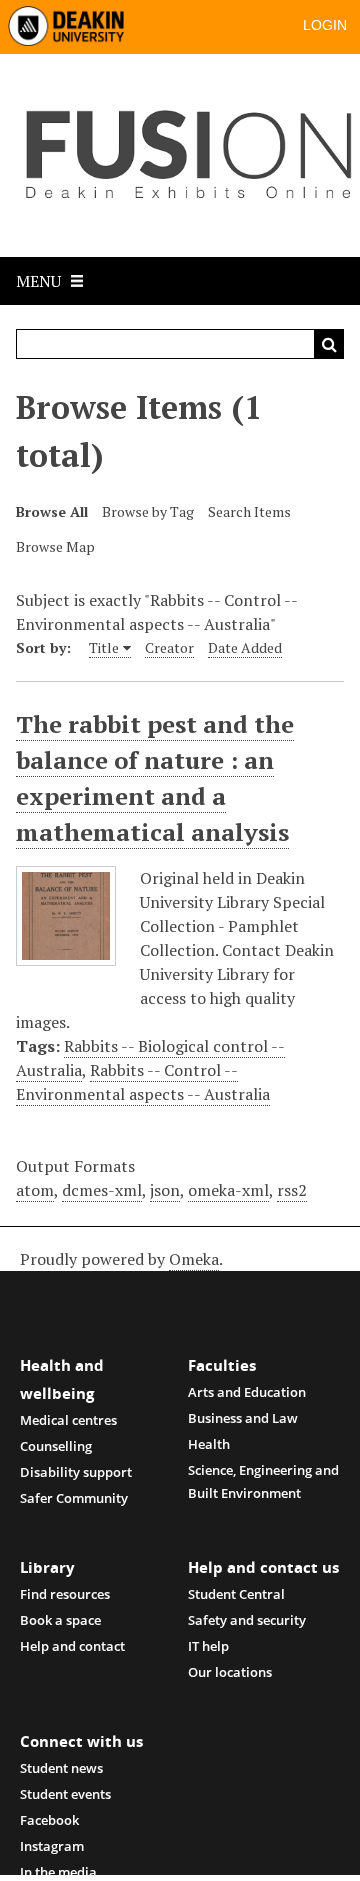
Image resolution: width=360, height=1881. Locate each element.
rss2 (292, 1190)
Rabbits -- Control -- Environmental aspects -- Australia (143, 1082)
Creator (169, 647)
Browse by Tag (148, 511)
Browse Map (55, 546)
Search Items (249, 511)
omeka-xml (228, 1190)
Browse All (52, 511)
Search (329, 344)
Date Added (245, 647)
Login (325, 25)
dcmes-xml (102, 1190)
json (165, 1190)
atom (35, 1190)
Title (104, 647)
